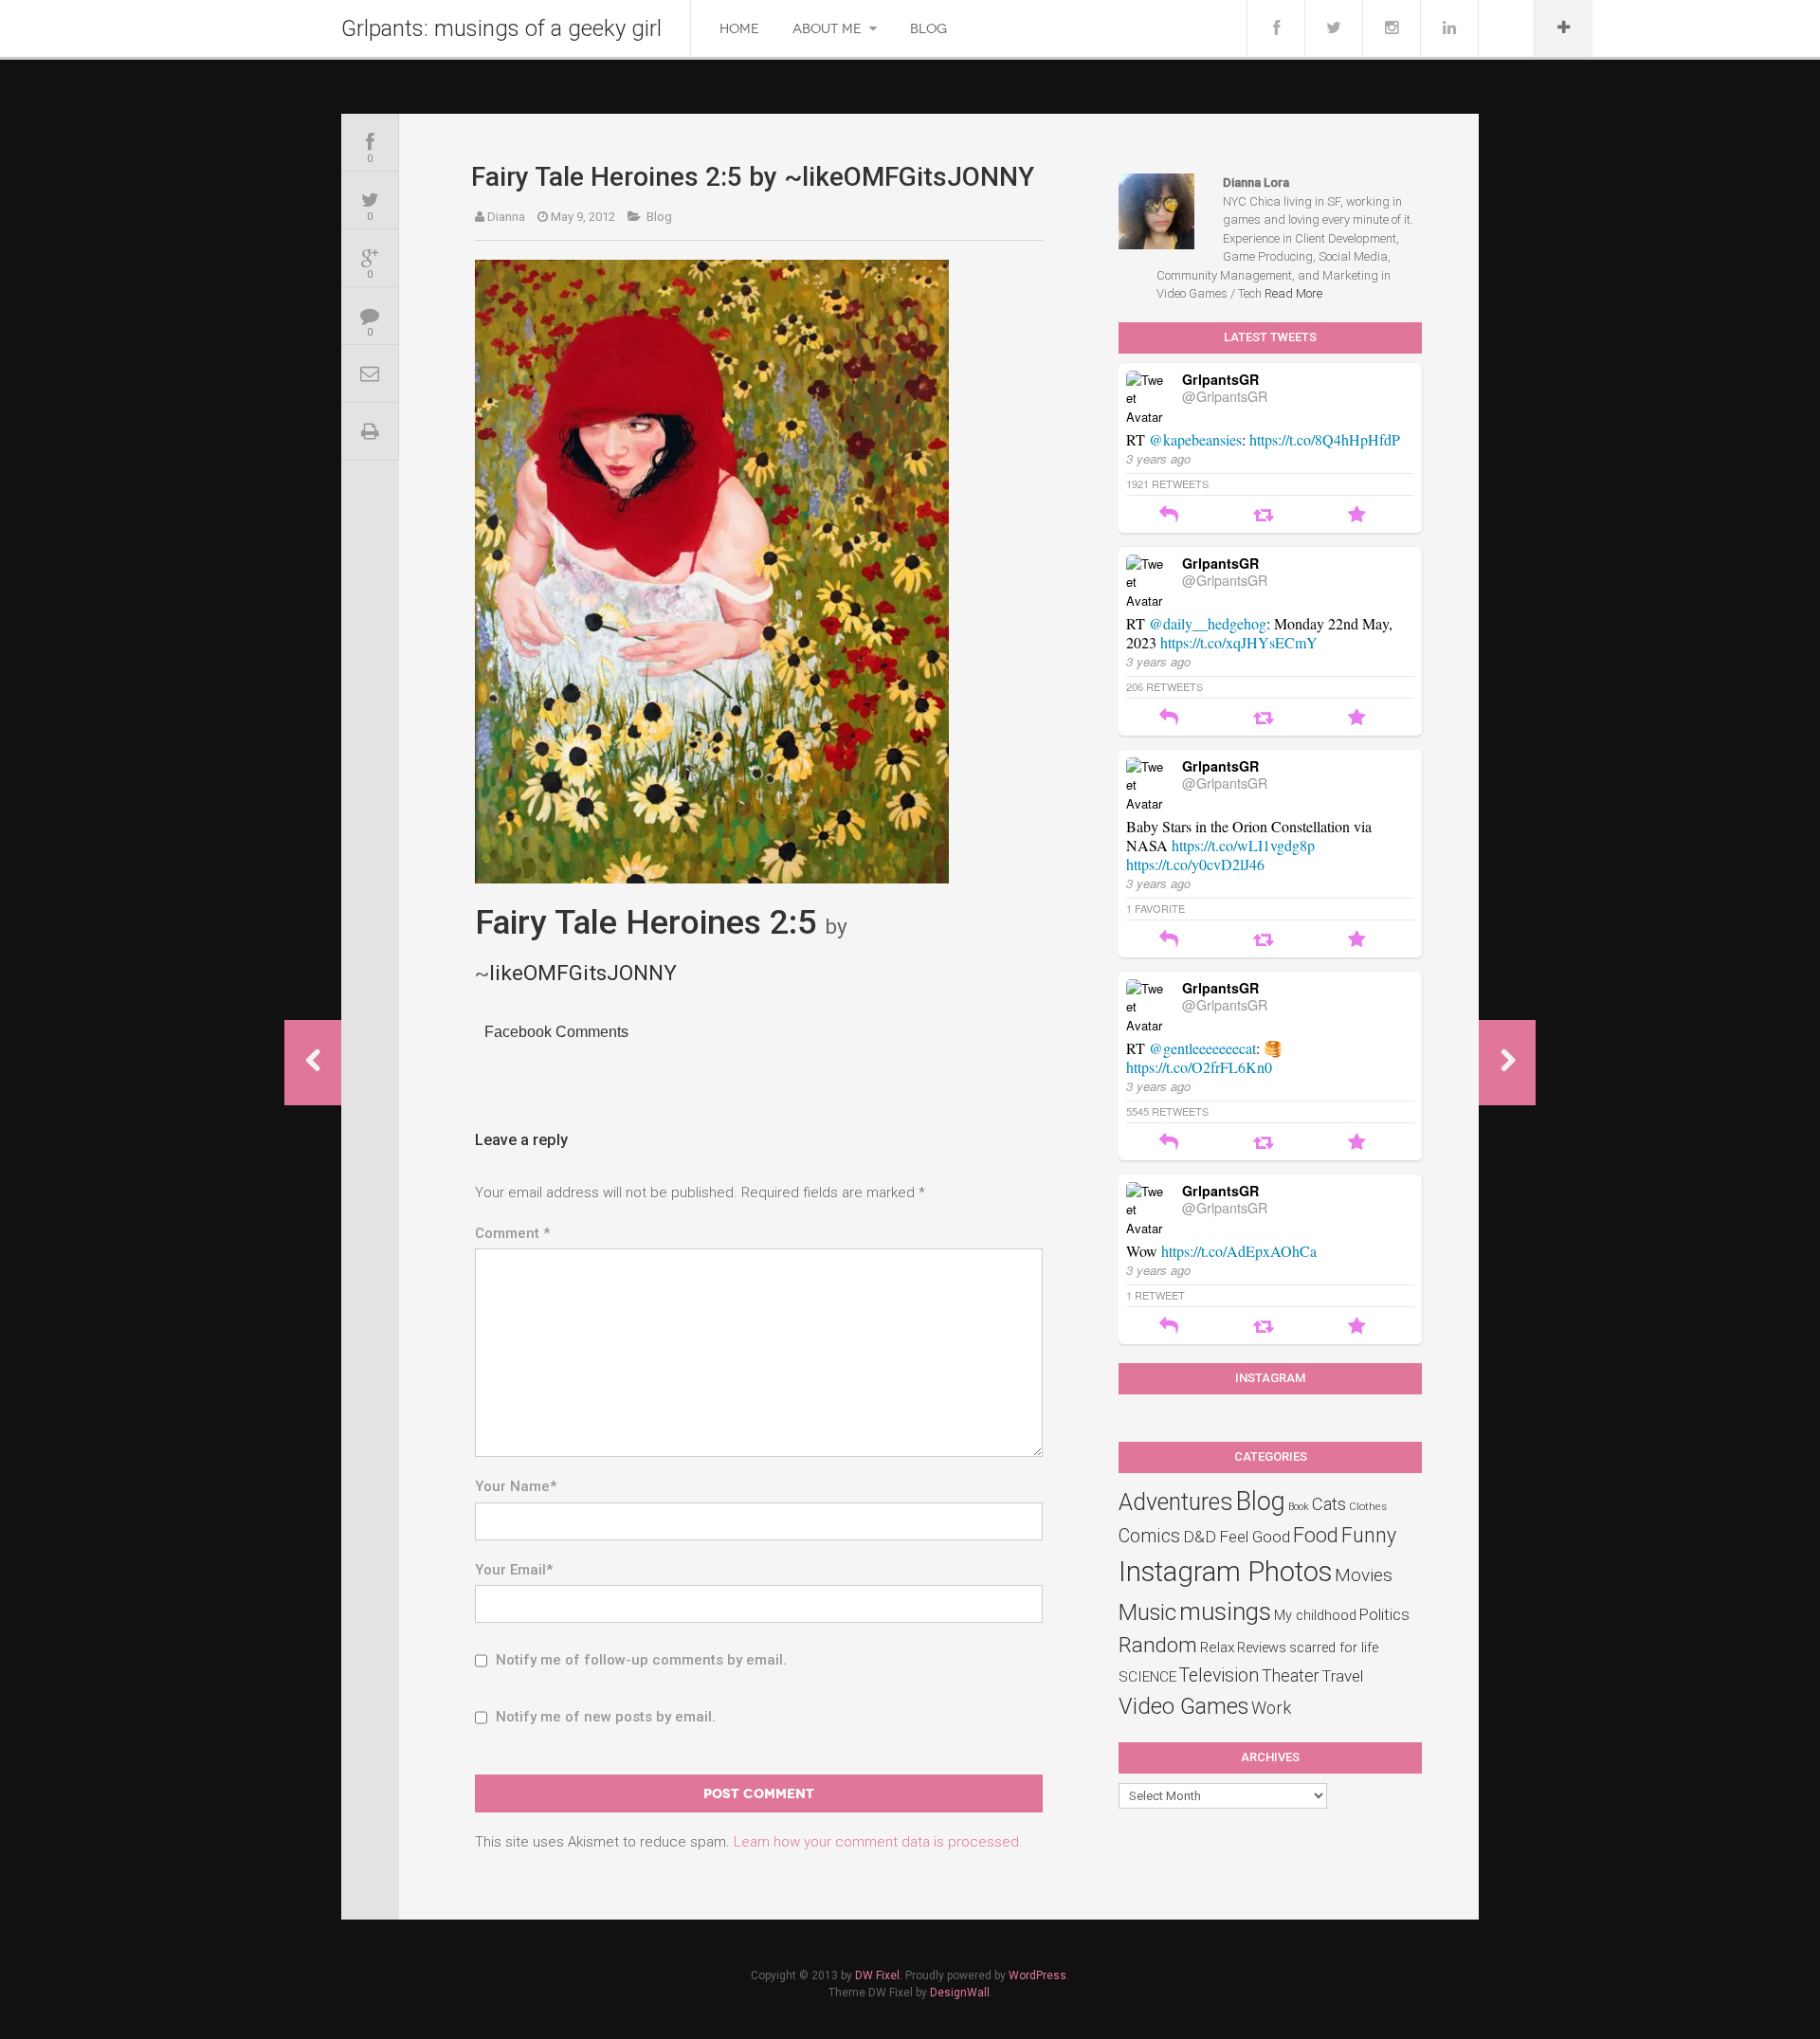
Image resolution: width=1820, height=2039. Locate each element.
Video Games (1183, 1706)
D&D (1200, 1537)
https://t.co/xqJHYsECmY (1239, 642)
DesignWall (960, 1993)
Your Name (516, 1486)
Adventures (1176, 1502)
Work (1271, 1708)
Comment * (512, 1233)
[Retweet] (1263, 516)
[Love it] (1507, 1063)
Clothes (1368, 1506)
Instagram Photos (1225, 1572)
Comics (1149, 1536)
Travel (1342, 1676)
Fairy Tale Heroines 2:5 (646, 922)
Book (1299, 1507)
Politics (1384, 1614)
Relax (1217, 1648)
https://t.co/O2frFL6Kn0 (1199, 1067)
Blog (928, 29)
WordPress (1037, 1975)
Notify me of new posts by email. (606, 1717)
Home (739, 29)
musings (1225, 1611)
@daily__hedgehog (1208, 623)
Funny (1369, 1535)
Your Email (514, 1570)
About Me (827, 29)
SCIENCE (1147, 1677)
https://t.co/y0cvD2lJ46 (1195, 864)
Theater (1290, 1676)
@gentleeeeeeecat (1202, 1048)
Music (1147, 1612)
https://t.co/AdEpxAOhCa (1239, 1251)
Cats (1329, 1504)
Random (1158, 1645)
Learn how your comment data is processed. (878, 1842)
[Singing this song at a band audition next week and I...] (313, 1063)
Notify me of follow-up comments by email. (641, 1660)
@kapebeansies (1195, 439)
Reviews (1262, 1648)
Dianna (506, 217)
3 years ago (1158, 458)
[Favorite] (1357, 516)
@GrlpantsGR (1225, 396)
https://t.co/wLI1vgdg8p (1243, 845)
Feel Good (1255, 1537)
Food (1316, 1535)
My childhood (1315, 1616)
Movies (1364, 1575)
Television (1219, 1675)
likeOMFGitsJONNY (583, 973)
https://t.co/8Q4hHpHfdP (1325, 439)
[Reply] (1169, 516)
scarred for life (1334, 1648)
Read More (1293, 293)
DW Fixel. (879, 1975)
